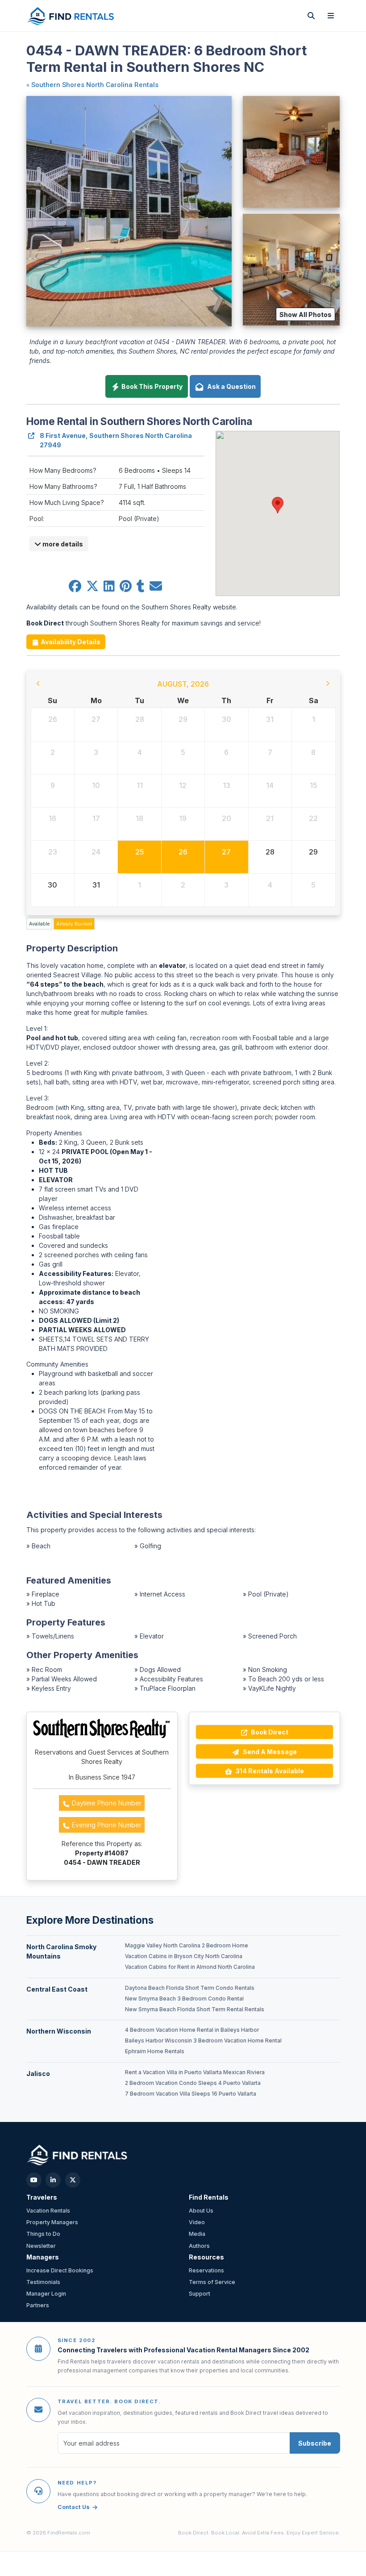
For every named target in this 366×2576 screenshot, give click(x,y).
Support (200, 2294)
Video (197, 2222)
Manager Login (46, 2294)
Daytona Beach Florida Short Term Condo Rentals (190, 1988)
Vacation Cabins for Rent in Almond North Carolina (190, 1967)
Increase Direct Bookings (60, 2270)
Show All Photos (306, 315)
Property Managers (52, 2222)
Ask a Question (230, 386)
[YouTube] (34, 2180)
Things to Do (43, 2234)
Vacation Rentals (48, 2211)
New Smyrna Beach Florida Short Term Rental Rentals (195, 2009)
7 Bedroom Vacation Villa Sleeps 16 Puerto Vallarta (191, 2094)
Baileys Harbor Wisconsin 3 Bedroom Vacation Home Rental (203, 2041)
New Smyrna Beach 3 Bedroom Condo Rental (184, 1999)
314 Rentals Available (269, 1771)
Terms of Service (212, 2282)
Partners (38, 2305)
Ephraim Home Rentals (155, 2051)
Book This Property (151, 386)
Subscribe (315, 2443)
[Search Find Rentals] (311, 16)
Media (197, 2234)
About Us (201, 2211)
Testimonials (43, 2282)
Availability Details (70, 642)
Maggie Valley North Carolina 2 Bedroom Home (187, 1946)
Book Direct (269, 1732)
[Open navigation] (331, 16)
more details (62, 544)
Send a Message (269, 1752)
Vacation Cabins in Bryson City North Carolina (184, 1956)
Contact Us (74, 2507)
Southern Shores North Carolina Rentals (95, 85)
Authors (199, 2246)
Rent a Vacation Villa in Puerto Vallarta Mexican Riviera (195, 2072)
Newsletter (41, 2246)
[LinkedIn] (53, 2180)
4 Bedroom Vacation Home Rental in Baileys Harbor (192, 2030)
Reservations (206, 2270)
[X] (73, 2180)
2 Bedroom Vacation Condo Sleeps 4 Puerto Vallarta (193, 2083)
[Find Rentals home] (71, 16)
